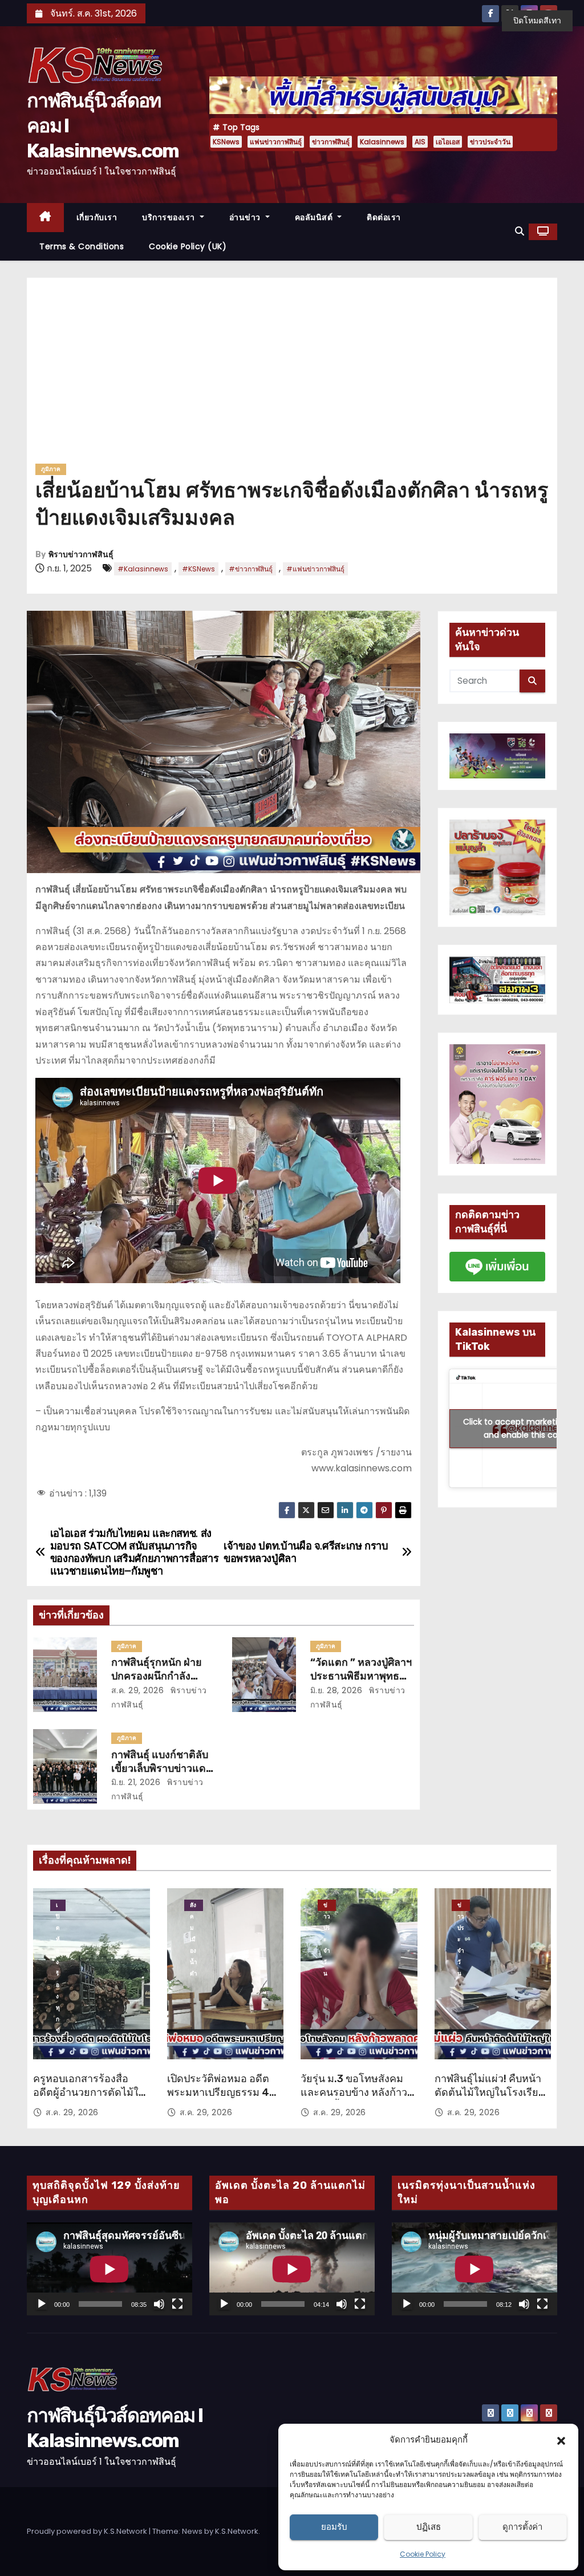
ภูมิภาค (51, 469)
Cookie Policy (423, 2554)
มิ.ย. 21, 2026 (136, 1782)
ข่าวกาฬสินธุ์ (331, 142)
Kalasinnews (382, 142)
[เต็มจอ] (177, 2304)
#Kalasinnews (143, 569)
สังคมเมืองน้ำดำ (194, 1906)
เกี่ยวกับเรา (97, 217)
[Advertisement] (292, 375)
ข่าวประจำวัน (490, 142)
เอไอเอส (448, 142)
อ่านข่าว (246, 217)
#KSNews (198, 569)
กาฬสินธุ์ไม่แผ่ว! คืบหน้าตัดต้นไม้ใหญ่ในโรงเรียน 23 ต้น (490, 2092)
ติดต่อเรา (384, 217)
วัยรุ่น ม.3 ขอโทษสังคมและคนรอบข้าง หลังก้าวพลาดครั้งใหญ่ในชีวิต (354, 2092)
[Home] (45, 218)
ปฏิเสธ (429, 2527)
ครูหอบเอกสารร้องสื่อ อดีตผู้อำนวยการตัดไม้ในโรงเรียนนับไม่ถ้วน (89, 2092)
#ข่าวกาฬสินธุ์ (251, 569)
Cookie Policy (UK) (188, 246)
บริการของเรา (170, 217)
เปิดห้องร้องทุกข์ (58, 1906)
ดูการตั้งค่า (522, 2527)
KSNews (226, 142)
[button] (561, 2440)
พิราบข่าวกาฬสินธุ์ (81, 555)
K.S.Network (237, 2531)
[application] (109, 2269)
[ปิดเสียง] (159, 2304)
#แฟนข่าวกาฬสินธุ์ (315, 569)
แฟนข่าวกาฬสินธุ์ (276, 142)
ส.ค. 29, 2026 (138, 1690)
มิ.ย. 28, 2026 (336, 1690)
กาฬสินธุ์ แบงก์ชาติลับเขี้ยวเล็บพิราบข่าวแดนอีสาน (162, 1768)
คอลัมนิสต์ (315, 217)
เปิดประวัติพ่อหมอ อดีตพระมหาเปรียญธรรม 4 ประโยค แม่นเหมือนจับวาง (218, 2099)
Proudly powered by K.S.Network (88, 2531)
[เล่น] (42, 2304)
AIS (420, 142)
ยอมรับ (334, 2527)
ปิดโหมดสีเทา (537, 21)
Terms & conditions (82, 246)
